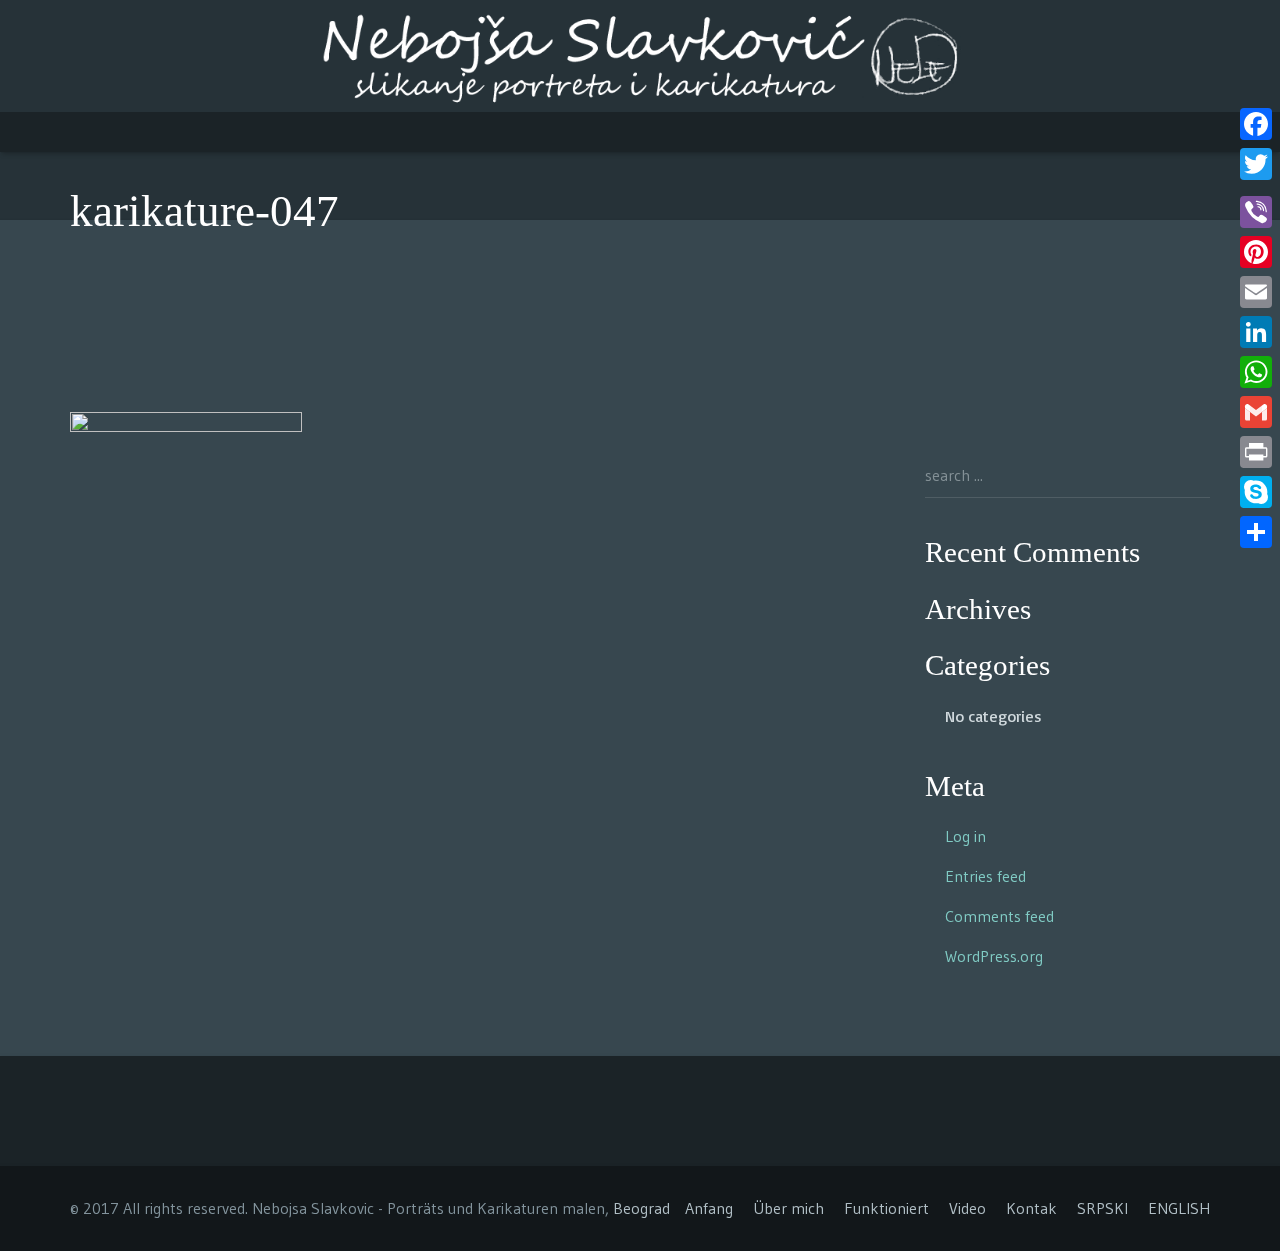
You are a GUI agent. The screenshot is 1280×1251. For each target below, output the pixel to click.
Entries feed (985, 876)
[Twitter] (1256, 164)
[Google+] (1256, 188)
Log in (965, 836)
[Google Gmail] (1256, 412)
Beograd (641, 1208)
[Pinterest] (1256, 252)
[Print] (1256, 452)
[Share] (1256, 532)
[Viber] (1256, 212)
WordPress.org (994, 956)
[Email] (1256, 292)
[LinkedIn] (1256, 332)
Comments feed (999, 916)
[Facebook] (1256, 124)
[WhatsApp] (1256, 372)
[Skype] (1256, 492)
